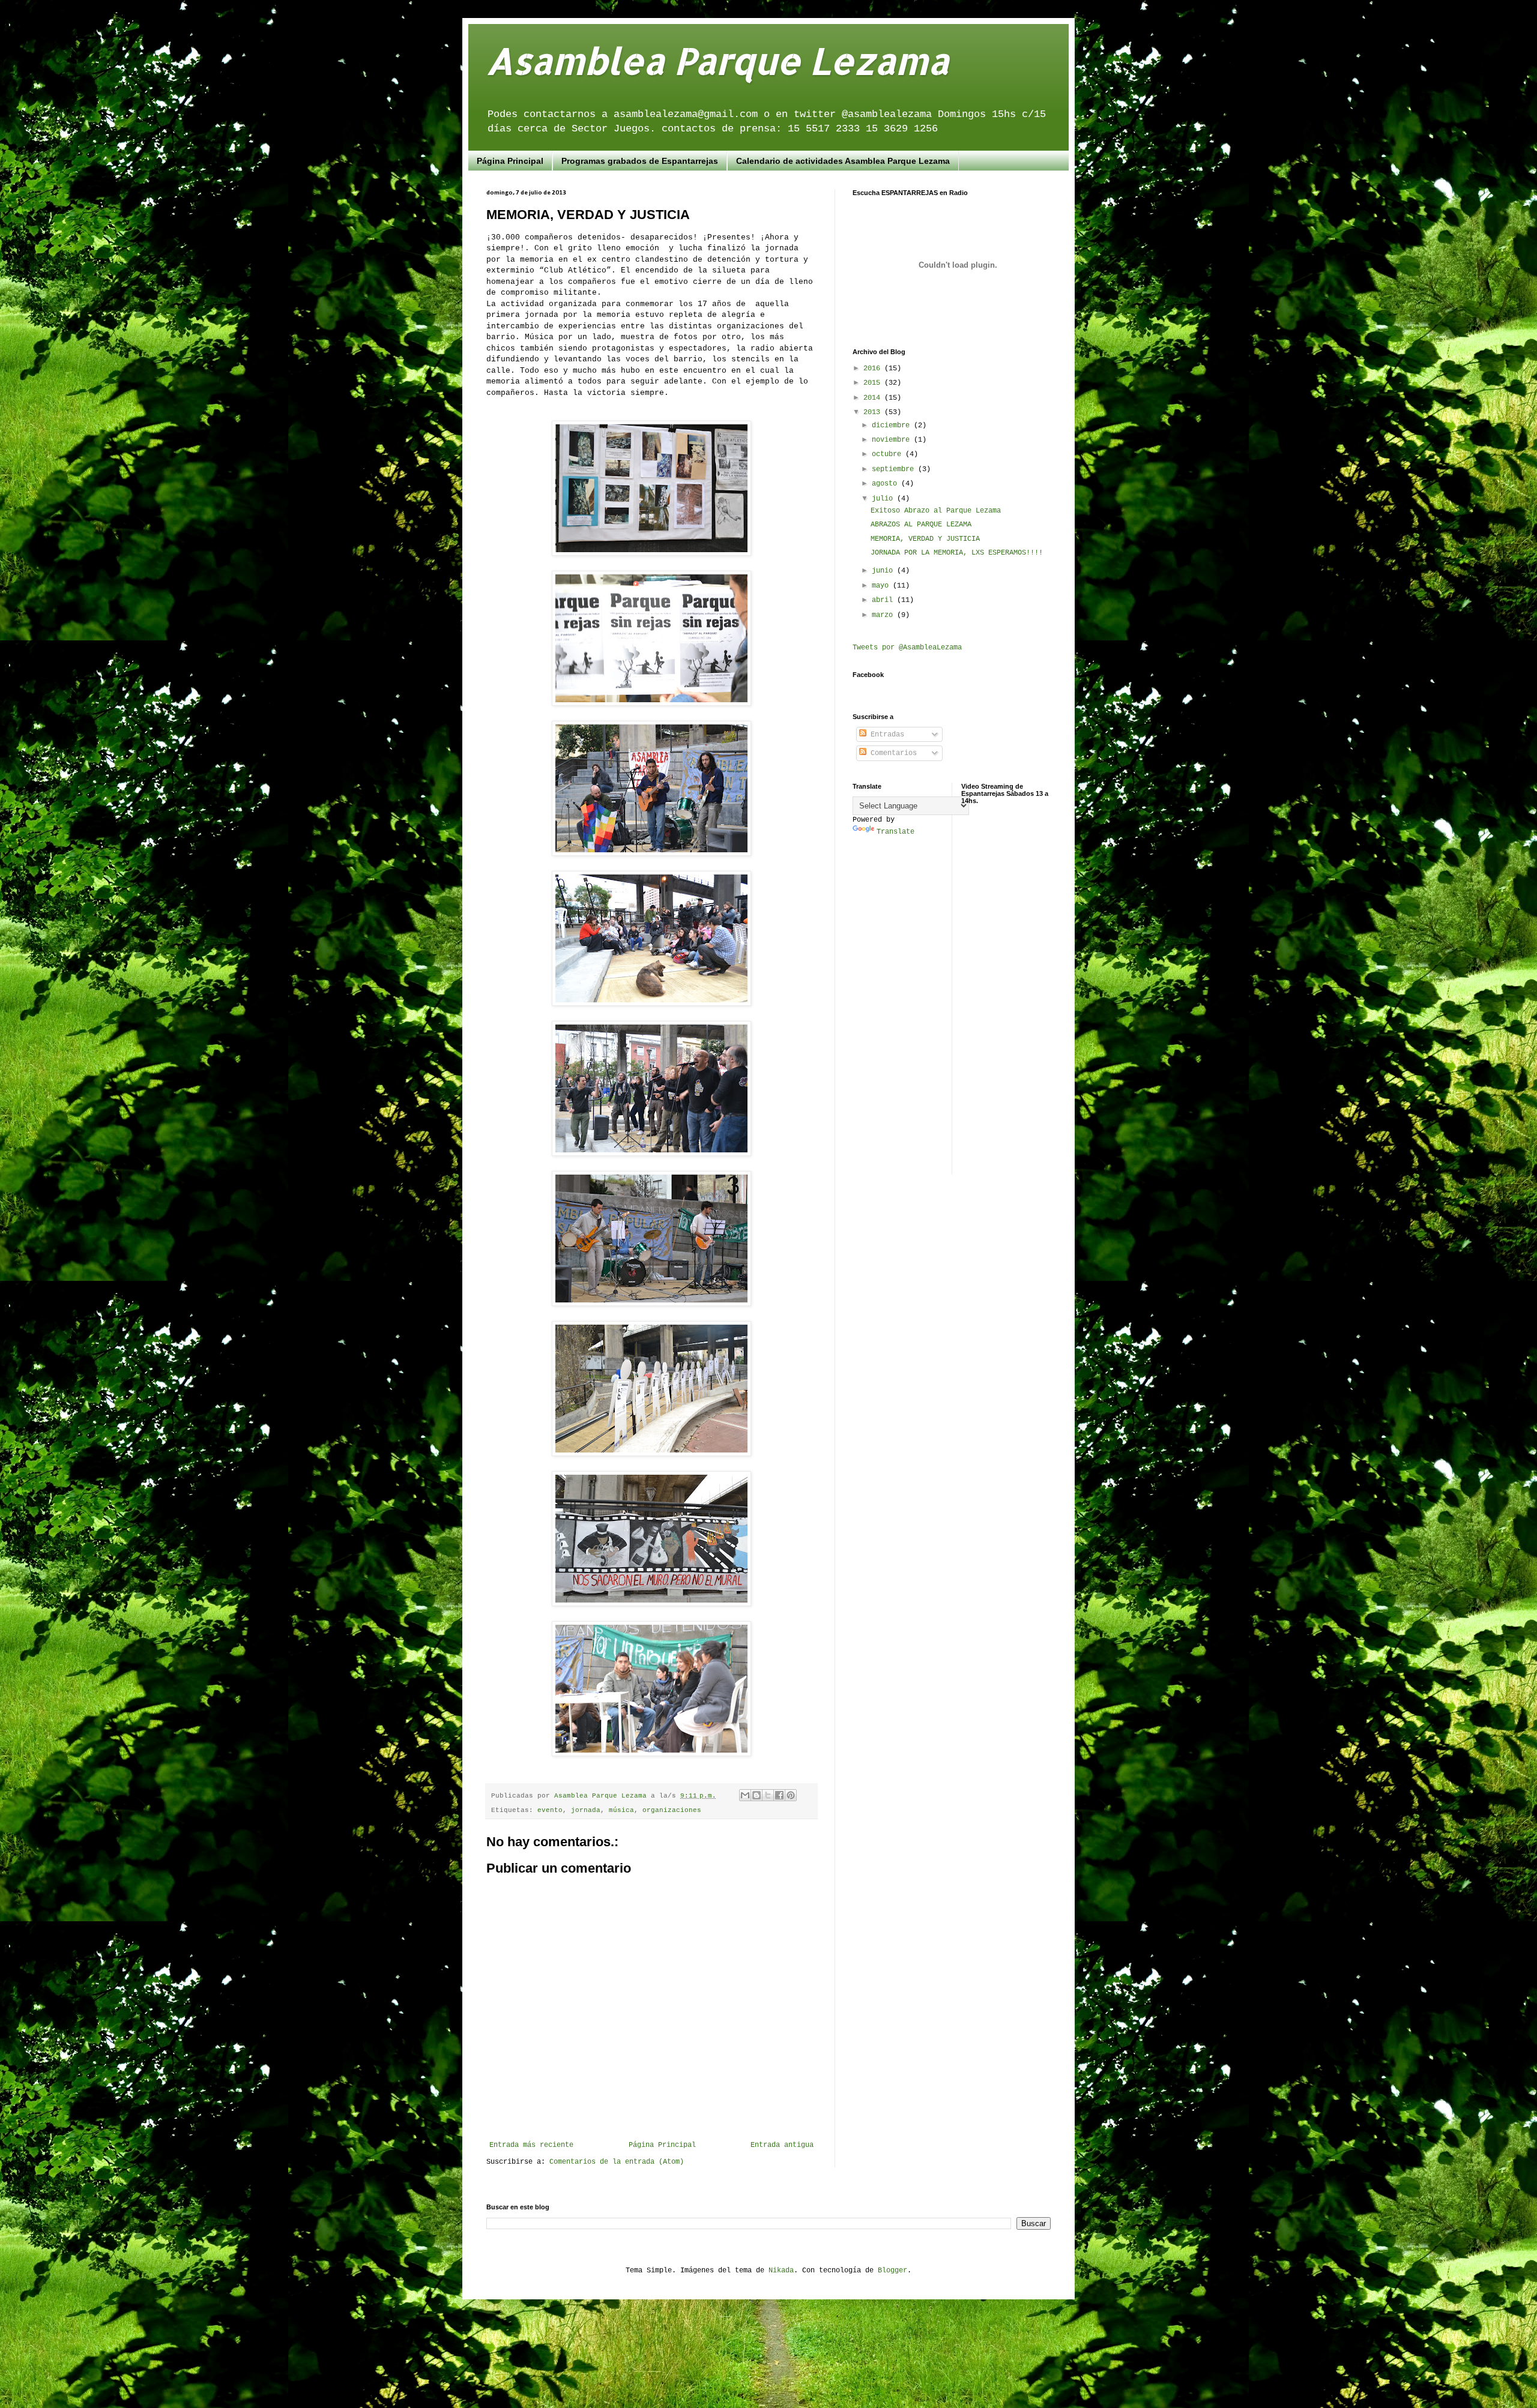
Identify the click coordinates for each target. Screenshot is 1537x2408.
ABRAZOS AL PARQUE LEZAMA (921, 525)
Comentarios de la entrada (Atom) (617, 2162)
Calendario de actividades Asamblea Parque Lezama (843, 161)
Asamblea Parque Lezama (718, 60)
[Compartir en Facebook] (779, 1795)
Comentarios (892, 753)
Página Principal (510, 161)
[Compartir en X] (768, 1795)
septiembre (895, 469)
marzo (884, 615)
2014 (874, 398)
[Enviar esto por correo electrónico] (745, 1795)
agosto (886, 484)
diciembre (893, 426)
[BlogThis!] (756, 1795)
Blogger (892, 2271)
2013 (874, 412)
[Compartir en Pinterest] (791, 1795)
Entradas (885, 735)
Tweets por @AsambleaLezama (907, 648)
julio (884, 499)
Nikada (781, 2271)
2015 (874, 383)
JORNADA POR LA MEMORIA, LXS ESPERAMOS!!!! (957, 553)
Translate (895, 832)
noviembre (893, 440)
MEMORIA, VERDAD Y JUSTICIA (925, 539)
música (621, 1810)
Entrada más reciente (531, 2145)
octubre (889, 454)
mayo (882, 586)
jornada (586, 1810)
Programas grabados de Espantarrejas (640, 161)
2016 (874, 369)
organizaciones (672, 1810)
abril (884, 600)
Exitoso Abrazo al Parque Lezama (936, 511)
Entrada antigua (782, 2145)
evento (550, 1810)
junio (884, 571)
